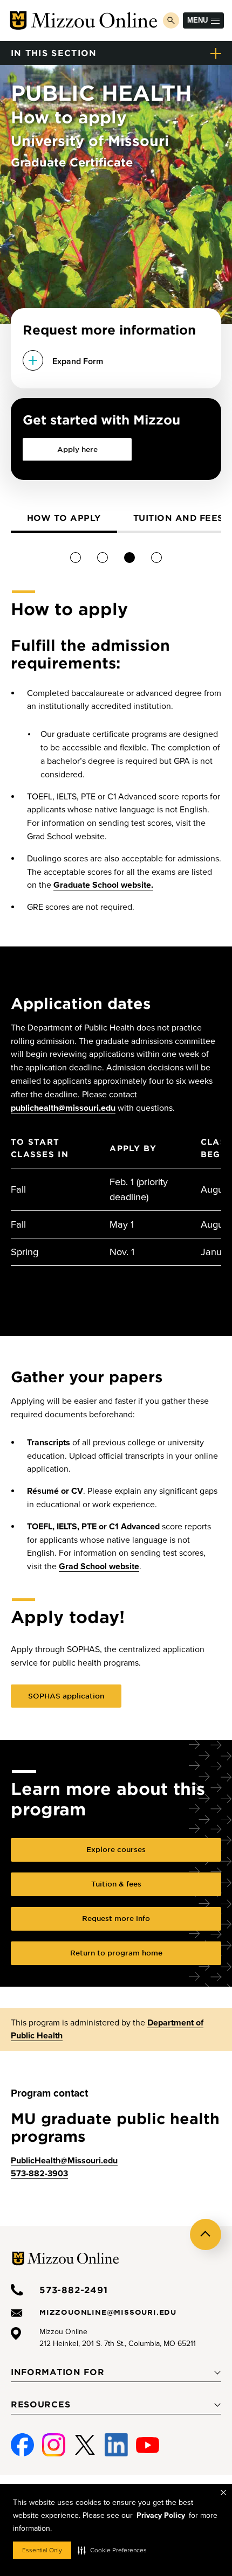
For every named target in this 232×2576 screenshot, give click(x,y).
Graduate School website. (103, 885)
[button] (112, 2550)
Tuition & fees (116, 1884)
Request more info (116, 1918)
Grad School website (99, 1567)
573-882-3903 (39, 2174)
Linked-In (116, 2445)
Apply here (77, 449)
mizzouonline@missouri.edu (108, 2312)
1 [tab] (76, 557)
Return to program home (116, 1953)
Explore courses (116, 1849)
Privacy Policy (161, 2515)
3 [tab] (130, 557)
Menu (197, 20)
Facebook (22, 2440)
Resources (40, 2404)
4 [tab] (157, 557)
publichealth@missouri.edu (63, 1108)
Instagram (54, 2440)
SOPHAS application (66, 1696)
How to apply (64, 517)
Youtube (148, 2440)
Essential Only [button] (42, 2550)
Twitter (85, 2440)
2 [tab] (103, 557)
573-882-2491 (74, 2289)
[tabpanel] (64, 519)
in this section (54, 53)
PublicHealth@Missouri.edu (64, 2161)
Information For (58, 2372)
